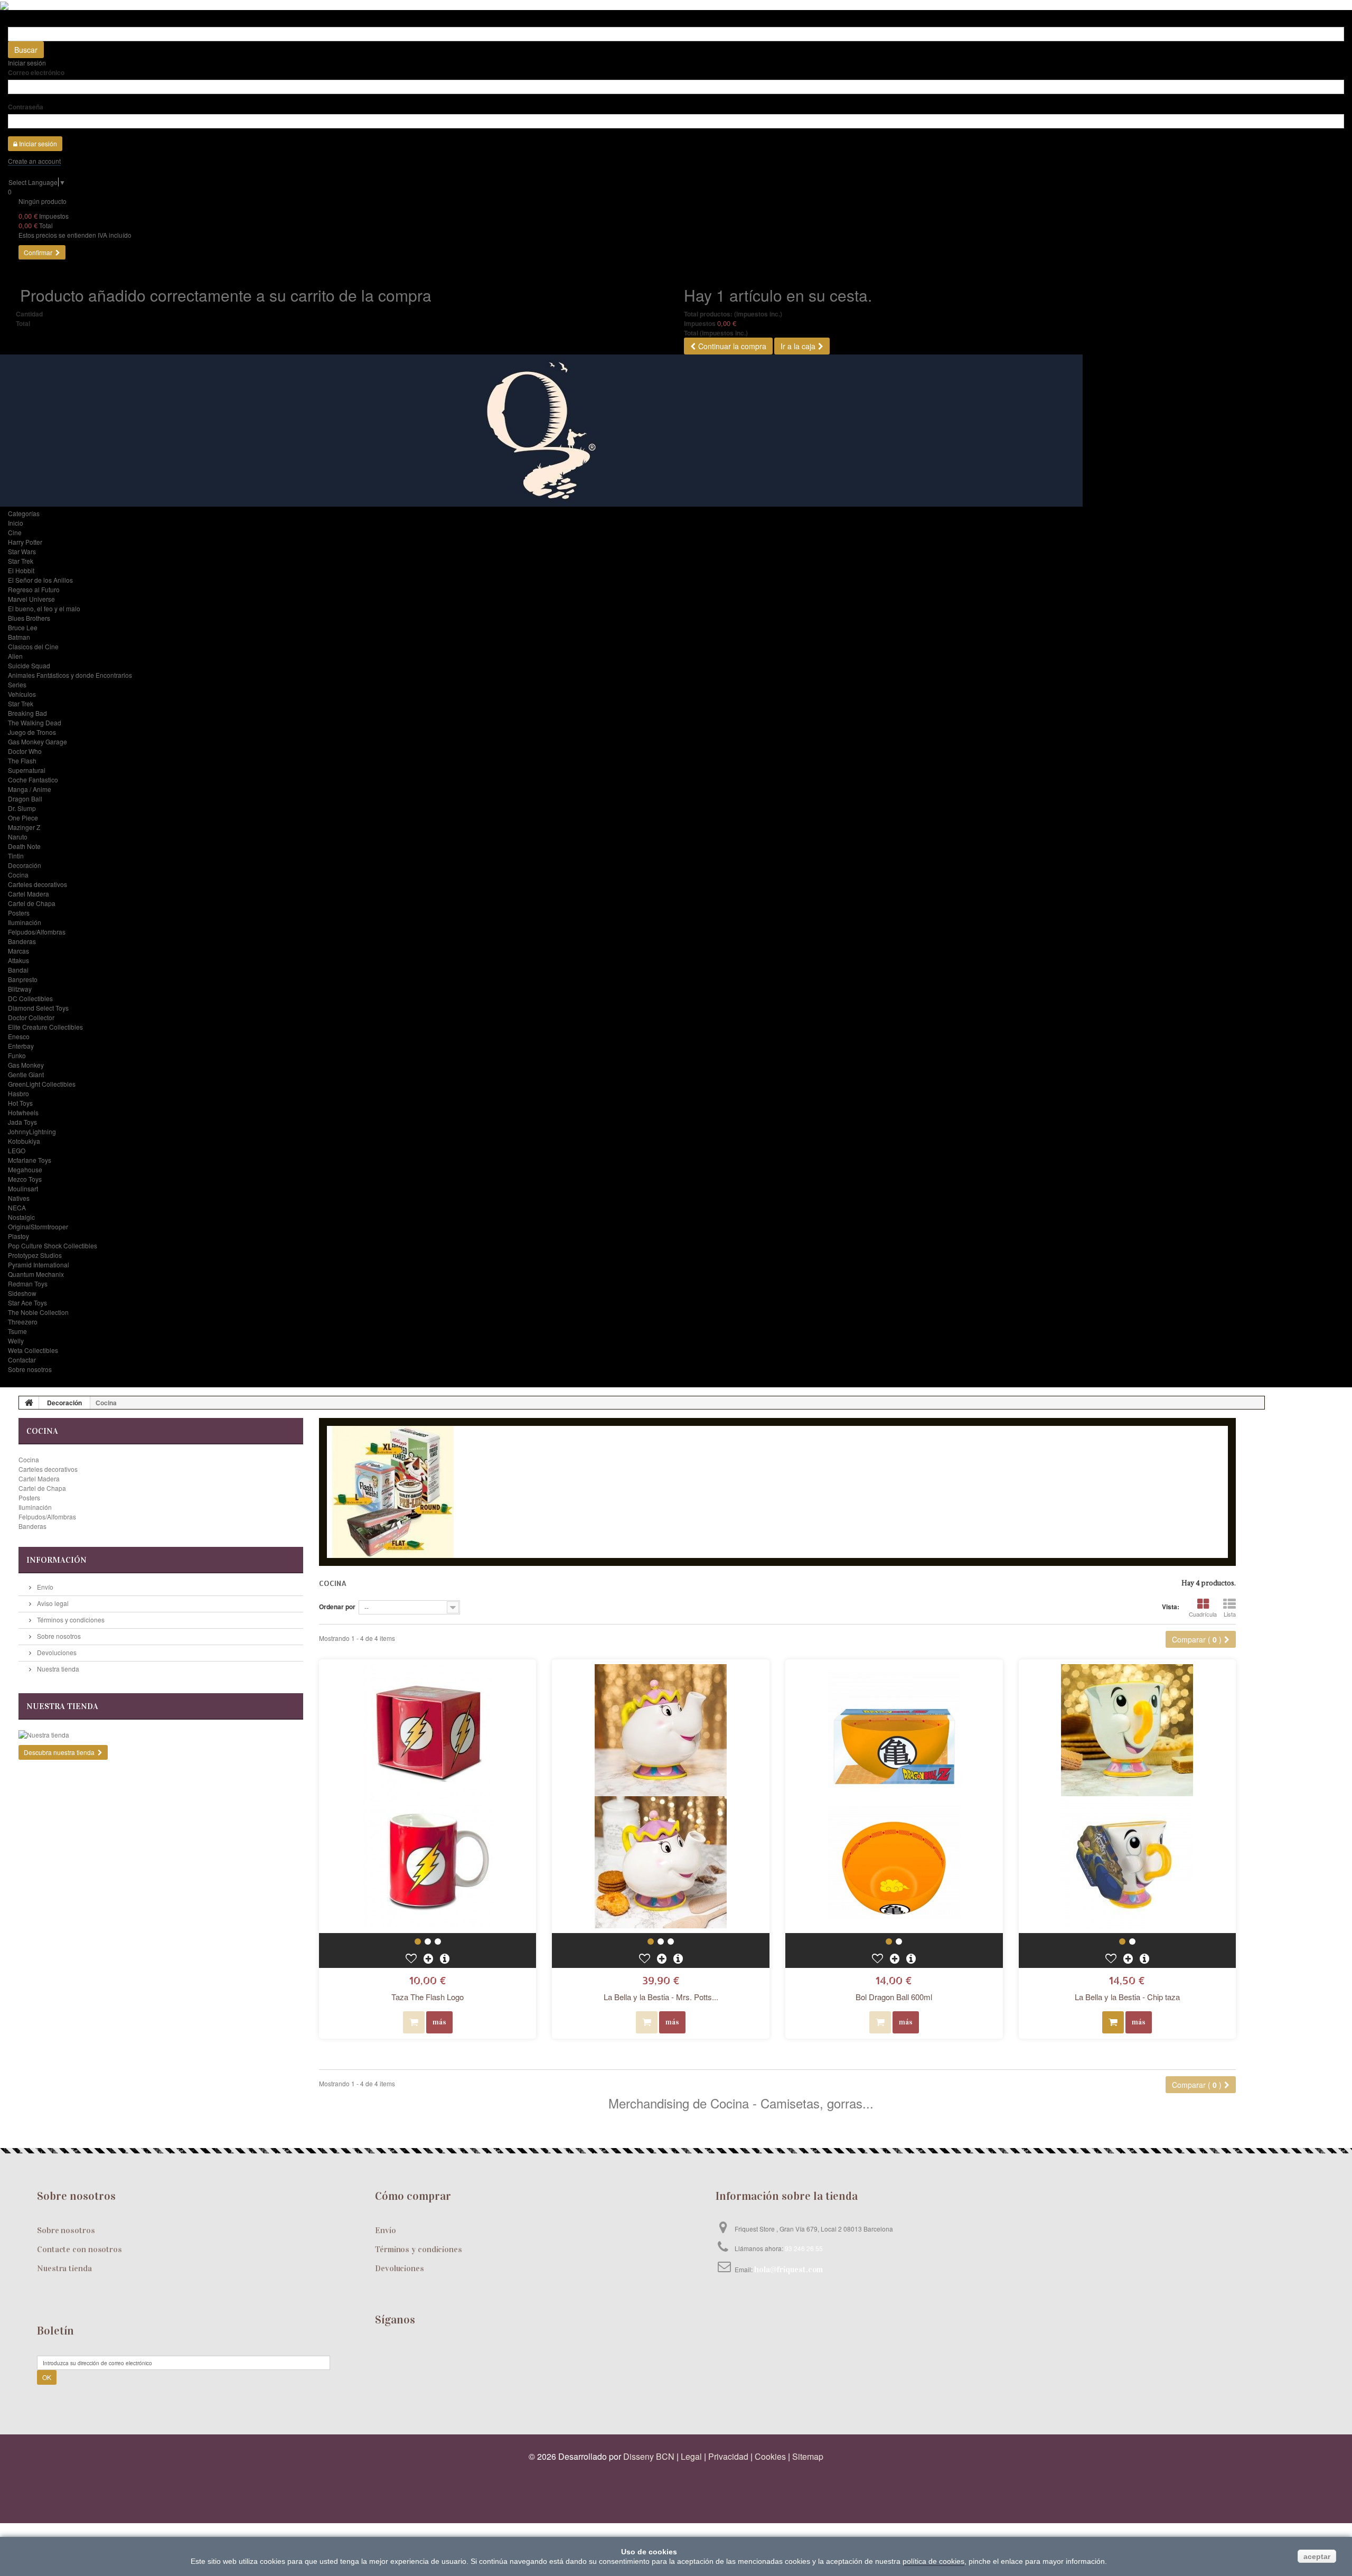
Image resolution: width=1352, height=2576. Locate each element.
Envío (44, 1587)
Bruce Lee (23, 627)
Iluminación (25, 922)
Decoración (25, 865)
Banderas (22, 941)
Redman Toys (28, 1284)
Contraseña (26, 107)
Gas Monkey (26, 1065)
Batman (19, 637)
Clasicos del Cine (33, 646)
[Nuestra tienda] (161, 1735)
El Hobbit (21, 570)
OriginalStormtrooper (38, 1226)
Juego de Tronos (32, 732)
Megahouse (25, 1169)
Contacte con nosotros (79, 2249)
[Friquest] (676, 431)
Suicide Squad (29, 665)
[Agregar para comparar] (429, 1958)
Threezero (23, 1322)
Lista (1230, 1614)
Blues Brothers (29, 618)
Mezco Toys (25, 1179)
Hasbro (18, 1093)
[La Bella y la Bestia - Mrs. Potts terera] (661, 1796)
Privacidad (728, 2456)
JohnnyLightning (32, 1131)
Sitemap (808, 2456)
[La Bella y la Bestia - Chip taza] (1128, 1796)
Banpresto (23, 979)
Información (57, 1560)
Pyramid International (39, 1264)
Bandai (18, 970)
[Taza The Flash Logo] (428, 1796)
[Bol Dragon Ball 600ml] (894, 1796)
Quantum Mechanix (36, 1274)
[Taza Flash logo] (418, 1942)
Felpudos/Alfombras (37, 932)
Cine (15, 532)
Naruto (18, 837)
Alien (15, 656)
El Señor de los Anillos (40, 580)
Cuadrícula (1203, 1614)
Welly (16, 1341)
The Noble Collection (38, 1312)
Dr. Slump (22, 808)
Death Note (24, 846)
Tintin (16, 856)
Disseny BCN (649, 2456)
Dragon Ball (25, 799)
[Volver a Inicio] (29, 1403)
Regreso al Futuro (34, 589)
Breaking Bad (27, 713)
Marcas (18, 951)
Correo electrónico (36, 72)
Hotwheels (23, 1112)
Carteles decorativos (37, 884)
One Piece (23, 818)
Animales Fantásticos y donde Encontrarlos (70, 675)
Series (17, 684)
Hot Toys (20, 1103)
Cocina (18, 875)
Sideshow (22, 1293)
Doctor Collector (31, 1017)
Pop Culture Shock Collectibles (53, 1245)
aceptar (1317, 2556)
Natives (19, 1198)
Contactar (22, 1360)
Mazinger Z (24, 827)
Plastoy (18, 1236)
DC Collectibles (30, 998)
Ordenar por (337, 1607)
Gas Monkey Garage (37, 741)
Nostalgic (21, 1217)
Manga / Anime (30, 789)
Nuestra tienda (57, 1669)
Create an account (34, 161)
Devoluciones (56, 1652)
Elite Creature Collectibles (45, 1027)
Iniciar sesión (27, 63)
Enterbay (21, 1046)
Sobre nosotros (30, 1369)
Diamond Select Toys (38, 1008)
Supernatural (27, 770)
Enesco (19, 1036)
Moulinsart (23, 1188)
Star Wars (22, 551)
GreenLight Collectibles (42, 1084)
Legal (691, 2456)
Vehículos (22, 694)
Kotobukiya (24, 1141)
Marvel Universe (31, 599)
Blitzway (20, 989)
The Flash (22, 760)
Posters (19, 913)
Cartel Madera (29, 894)
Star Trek (21, 561)
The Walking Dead (35, 722)
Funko (17, 1055)
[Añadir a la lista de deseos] (412, 1958)
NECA (17, 1207)
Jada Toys (22, 1122)
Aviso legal (52, 1603)
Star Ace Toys (27, 1303)
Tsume (17, 1331)
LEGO (17, 1150)
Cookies (770, 2456)
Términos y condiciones (70, 1620)
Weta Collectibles (33, 1350)
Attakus (18, 960)
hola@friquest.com (788, 2269)
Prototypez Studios (35, 1255)
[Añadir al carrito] (1113, 2022)
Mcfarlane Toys (30, 1160)
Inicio (16, 523)
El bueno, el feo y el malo (44, 608)
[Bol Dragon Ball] (889, 1942)
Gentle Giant (26, 1074)
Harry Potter (25, 542)
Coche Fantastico (33, 780)
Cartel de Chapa (32, 903)
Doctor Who (25, 751)
